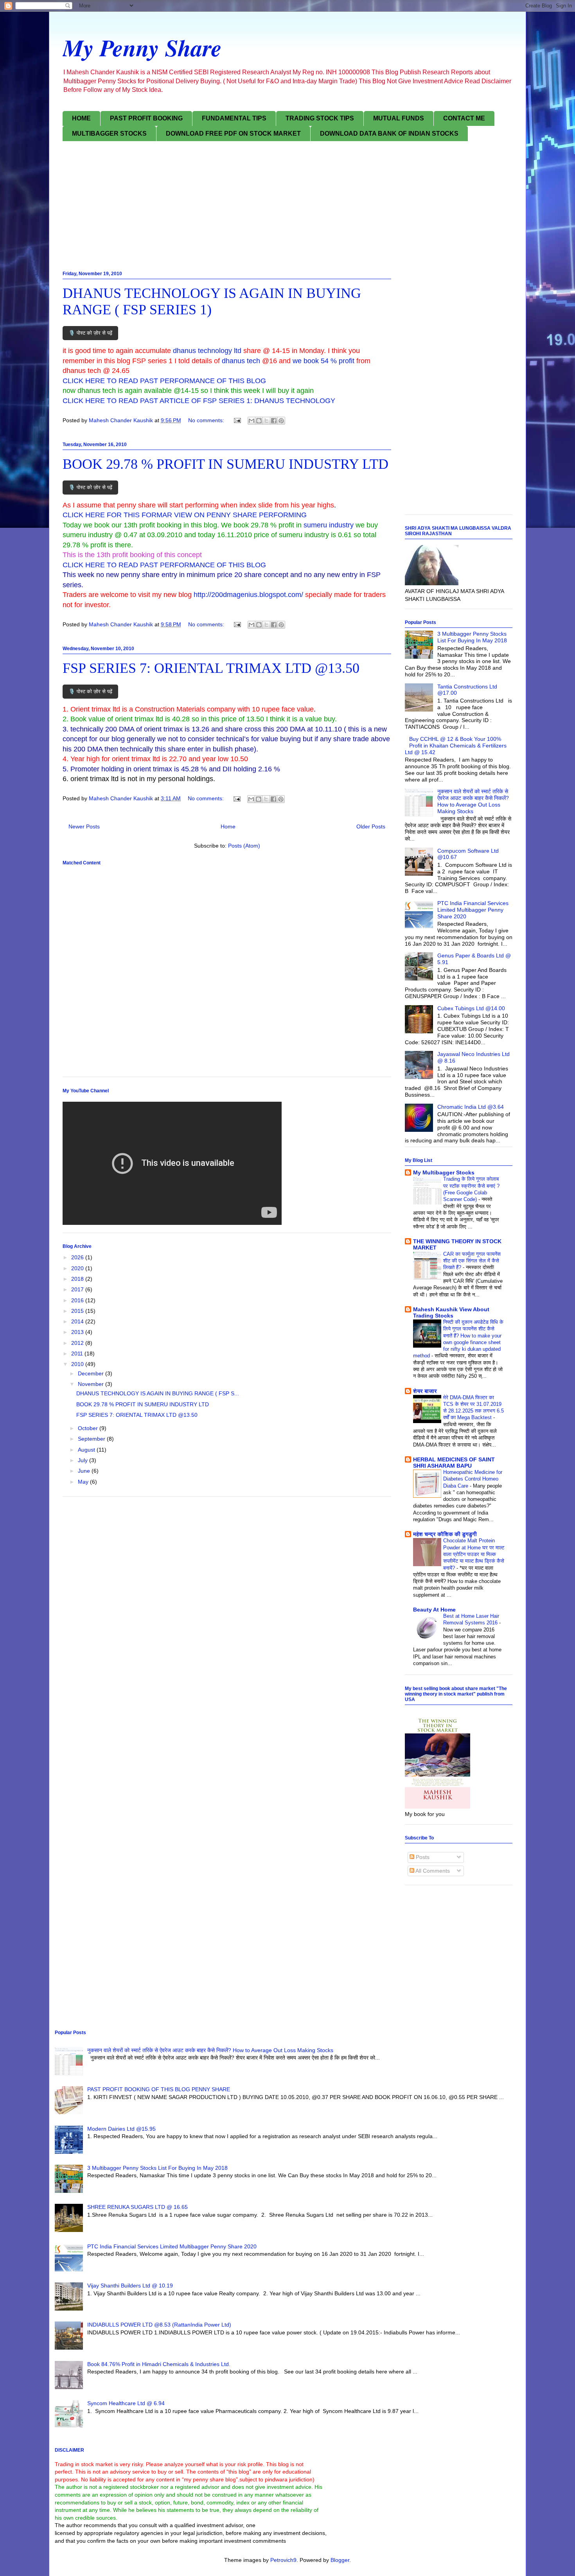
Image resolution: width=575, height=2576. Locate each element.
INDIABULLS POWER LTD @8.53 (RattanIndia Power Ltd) (159, 2325)
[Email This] (252, 421)
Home (228, 826)
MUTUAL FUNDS (399, 118)
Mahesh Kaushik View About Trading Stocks (451, 1312)
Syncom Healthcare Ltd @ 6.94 (126, 2403)
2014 (78, 1321)
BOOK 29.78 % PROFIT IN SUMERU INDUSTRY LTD (226, 464)
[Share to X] (266, 421)
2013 (78, 1332)
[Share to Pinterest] (281, 421)
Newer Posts (84, 826)
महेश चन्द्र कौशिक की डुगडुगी (445, 1534)
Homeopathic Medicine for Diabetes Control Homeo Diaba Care (473, 1479)
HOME (81, 118)
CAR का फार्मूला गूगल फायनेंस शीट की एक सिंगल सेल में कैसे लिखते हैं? (472, 1261)
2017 (78, 1289)
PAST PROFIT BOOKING (146, 118)
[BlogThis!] (259, 421)
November (92, 1384)
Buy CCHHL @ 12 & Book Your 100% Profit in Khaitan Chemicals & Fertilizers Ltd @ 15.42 (456, 746)
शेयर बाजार (425, 1391)
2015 (78, 1311)
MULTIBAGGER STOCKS (109, 134)
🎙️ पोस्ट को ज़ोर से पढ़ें (90, 333)
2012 (78, 1343)
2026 (78, 1257)
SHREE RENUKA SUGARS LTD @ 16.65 (137, 2207)
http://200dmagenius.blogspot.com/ (248, 595)
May (84, 1482)
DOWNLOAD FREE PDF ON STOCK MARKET (233, 134)
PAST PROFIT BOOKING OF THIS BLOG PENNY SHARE (159, 2089)
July (84, 1460)
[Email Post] (237, 420)
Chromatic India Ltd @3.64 (471, 1107)
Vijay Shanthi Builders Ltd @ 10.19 (130, 2286)
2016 (78, 1300)
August (87, 1450)
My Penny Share (142, 47)
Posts (422, 1857)
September (92, 1439)
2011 (78, 1353)
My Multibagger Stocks (444, 1172)
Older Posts (371, 826)
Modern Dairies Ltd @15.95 (121, 2129)
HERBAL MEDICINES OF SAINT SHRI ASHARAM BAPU (454, 1463)
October (89, 1428)
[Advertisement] (287, 208)
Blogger (340, 2560)
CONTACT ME (464, 118)
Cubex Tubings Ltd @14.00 (471, 1008)
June (85, 1471)
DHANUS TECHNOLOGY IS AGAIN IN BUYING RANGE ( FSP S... (158, 1393)
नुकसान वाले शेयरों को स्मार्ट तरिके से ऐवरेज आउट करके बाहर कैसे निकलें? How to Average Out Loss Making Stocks (473, 801)
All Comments (432, 1871)
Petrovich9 (283, 2560)
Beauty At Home (434, 1610)
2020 (78, 1268)
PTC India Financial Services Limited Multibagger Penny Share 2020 (473, 910)
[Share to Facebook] (274, 421)
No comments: (207, 420)
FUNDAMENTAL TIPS (234, 118)
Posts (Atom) (244, 846)
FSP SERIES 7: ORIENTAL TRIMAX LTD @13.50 (211, 668)
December (92, 1373)
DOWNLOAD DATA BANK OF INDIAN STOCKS (389, 134)
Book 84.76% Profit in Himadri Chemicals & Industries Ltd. (159, 2364)
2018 (78, 1279)
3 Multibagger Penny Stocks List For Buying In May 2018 (472, 637)
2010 (78, 1364)
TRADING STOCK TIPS (320, 118)
